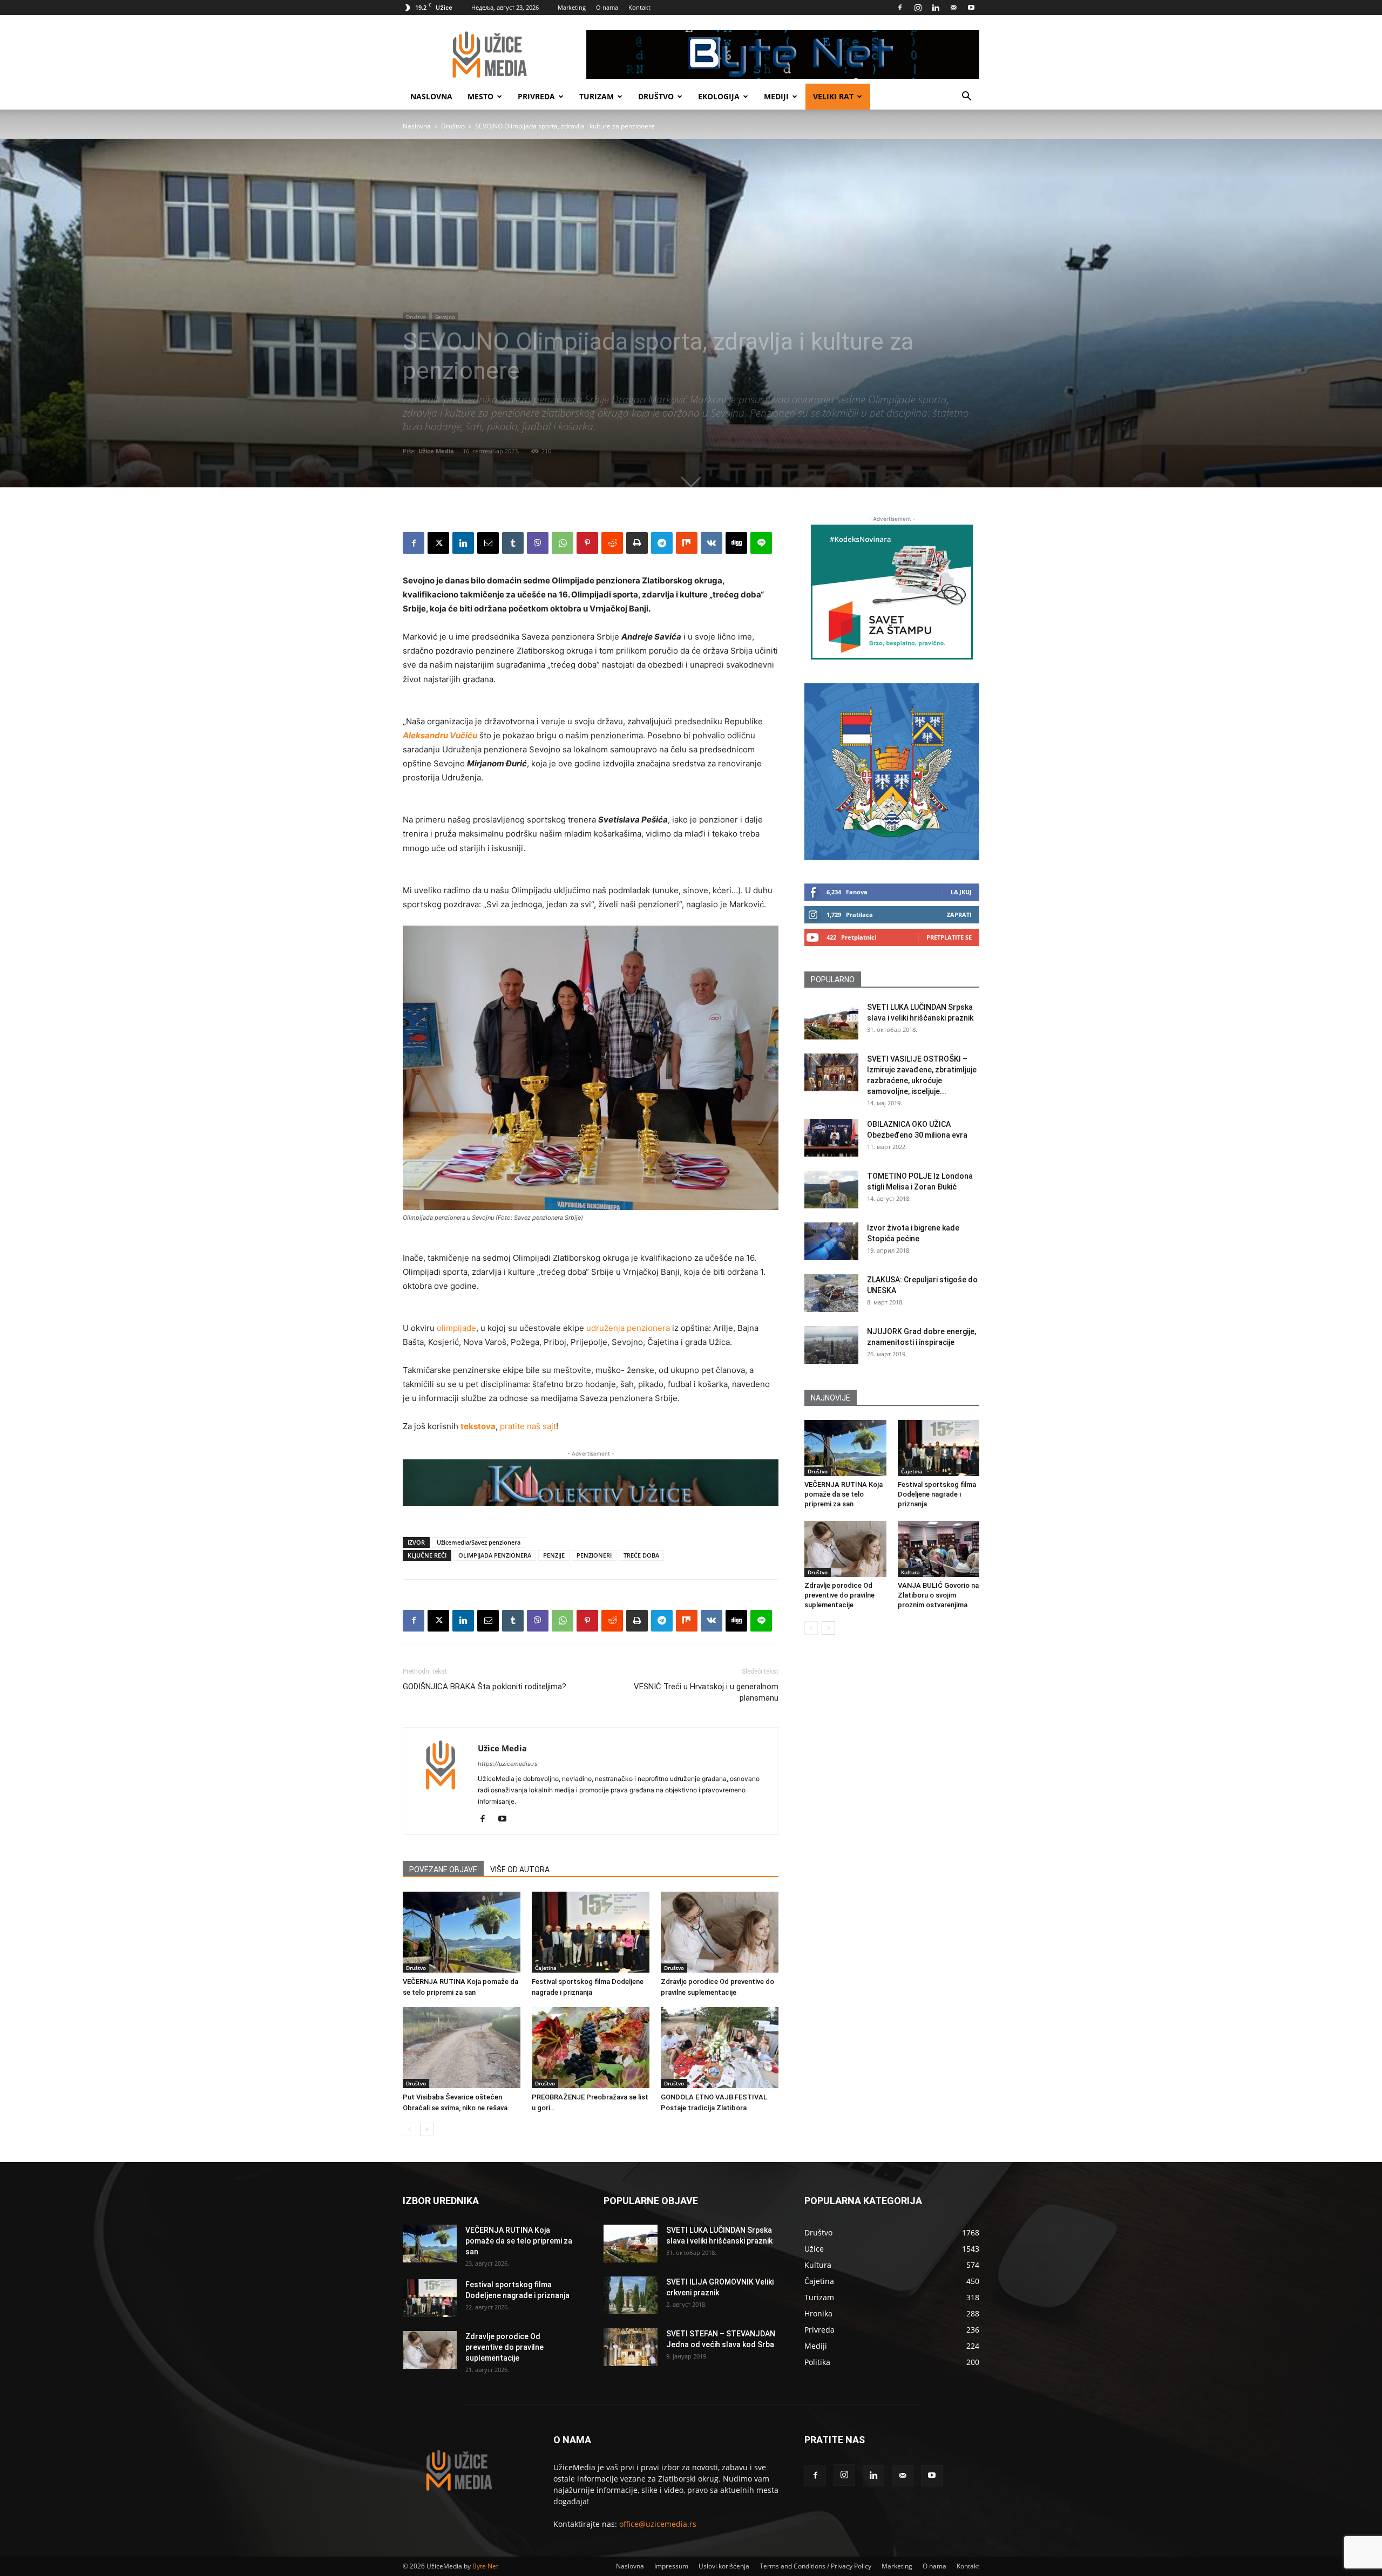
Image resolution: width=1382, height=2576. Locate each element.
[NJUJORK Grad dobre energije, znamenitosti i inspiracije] (831, 1345)
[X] (438, 543)
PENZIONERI (594, 1555)
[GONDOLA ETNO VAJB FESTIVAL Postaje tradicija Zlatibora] (720, 2048)
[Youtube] (971, 8)
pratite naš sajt (528, 1426)
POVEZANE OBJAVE (443, 1870)
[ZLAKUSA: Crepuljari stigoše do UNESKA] (831, 1293)
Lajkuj (961, 892)
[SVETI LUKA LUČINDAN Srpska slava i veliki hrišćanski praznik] (831, 1021)
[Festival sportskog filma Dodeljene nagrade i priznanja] (591, 1932)
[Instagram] (918, 8)
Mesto (480, 96)
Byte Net (485, 2566)
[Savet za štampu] (892, 592)
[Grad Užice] (892, 772)
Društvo (656, 96)
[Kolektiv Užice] (591, 1483)
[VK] (712, 543)
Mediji (776, 96)
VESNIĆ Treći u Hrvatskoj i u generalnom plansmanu (706, 1692)
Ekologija (719, 96)
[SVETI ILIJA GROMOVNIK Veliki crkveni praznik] (631, 2295)
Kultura (910, 1572)
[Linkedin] (936, 8)
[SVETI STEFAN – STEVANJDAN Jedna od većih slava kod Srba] (631, 2347)
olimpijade (456, 1328)
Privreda (536, 96)
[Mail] (953, 8)
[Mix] (687, 543)
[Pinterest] (587, 543)
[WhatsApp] (563, 543)
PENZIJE (554, 1555)
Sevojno (445, 317)
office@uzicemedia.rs (658, 2524)
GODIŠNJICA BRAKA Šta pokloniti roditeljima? (485, 1687)
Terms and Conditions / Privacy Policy (815, 2566)
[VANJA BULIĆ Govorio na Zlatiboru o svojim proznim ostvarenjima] (939, 1549)
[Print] (637, 543)
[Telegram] (662, 543)
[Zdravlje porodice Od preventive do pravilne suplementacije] (720, 1932)
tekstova (478, 1426)
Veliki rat (833, 96)
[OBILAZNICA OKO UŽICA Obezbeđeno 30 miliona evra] (831, 1138)
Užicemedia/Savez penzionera (479, 1542)
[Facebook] (900, 8)
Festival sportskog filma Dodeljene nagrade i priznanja (937, 1494)
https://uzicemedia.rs (508, 1764)
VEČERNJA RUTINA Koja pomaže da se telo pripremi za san (844, 1494)
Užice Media (436, 451)
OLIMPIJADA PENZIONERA (495, 1555)
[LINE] (761, 543)
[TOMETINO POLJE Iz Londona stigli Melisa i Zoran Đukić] (831, 1190)
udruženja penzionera (628, 1328)
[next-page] (427, 2129)
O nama (607, 7)
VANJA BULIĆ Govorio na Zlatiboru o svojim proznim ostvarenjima (938, 1595)
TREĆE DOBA (641, 1555)
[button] (966, 97)
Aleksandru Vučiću (440, 735)
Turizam (597, 96)
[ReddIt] (612, 543)
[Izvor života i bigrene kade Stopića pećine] (831, 1241)
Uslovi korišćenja (724, 2566)
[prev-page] (409, 2129)
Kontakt (639, 7)
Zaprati (959, 915)
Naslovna (431, 96)
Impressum (671, 2566)
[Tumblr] (513, 543)
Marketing (572, 7)
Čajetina (546, 1968)
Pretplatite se (949, 937)
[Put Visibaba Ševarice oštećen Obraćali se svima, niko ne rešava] (462, 2048)
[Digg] (736, 543)
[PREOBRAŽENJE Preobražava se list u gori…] (591, 2048)
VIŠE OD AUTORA (520, 1870)
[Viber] (538, 543)
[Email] (488, 543)
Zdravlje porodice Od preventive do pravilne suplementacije (839, 1595)
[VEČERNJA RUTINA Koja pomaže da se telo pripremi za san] (462, 1932)
